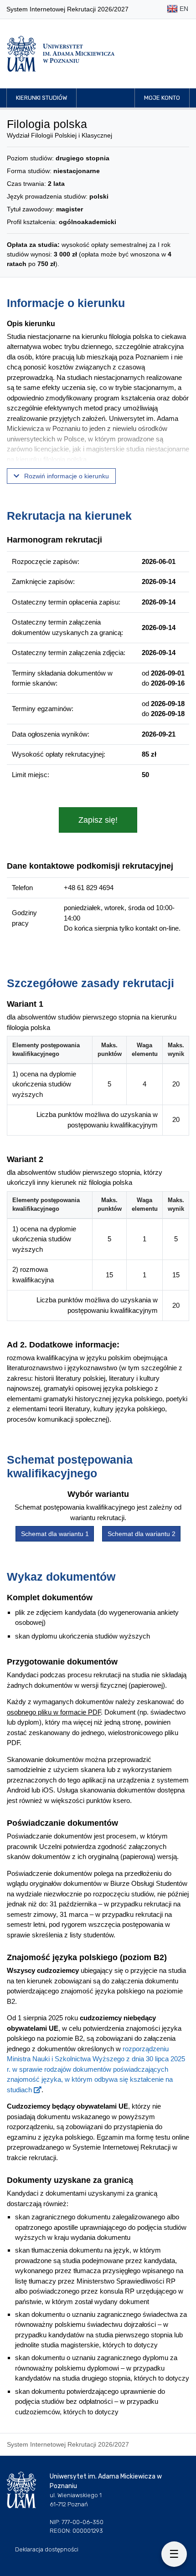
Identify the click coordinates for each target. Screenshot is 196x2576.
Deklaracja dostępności (47, 2549)
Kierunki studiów (41, 98)
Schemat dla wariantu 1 (55, 1534)
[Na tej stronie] (174, 2554)
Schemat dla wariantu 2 (142, 1534)
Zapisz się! (98, 820)
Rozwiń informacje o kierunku (66, 476)
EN (183, 9)
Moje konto (162, 98)
